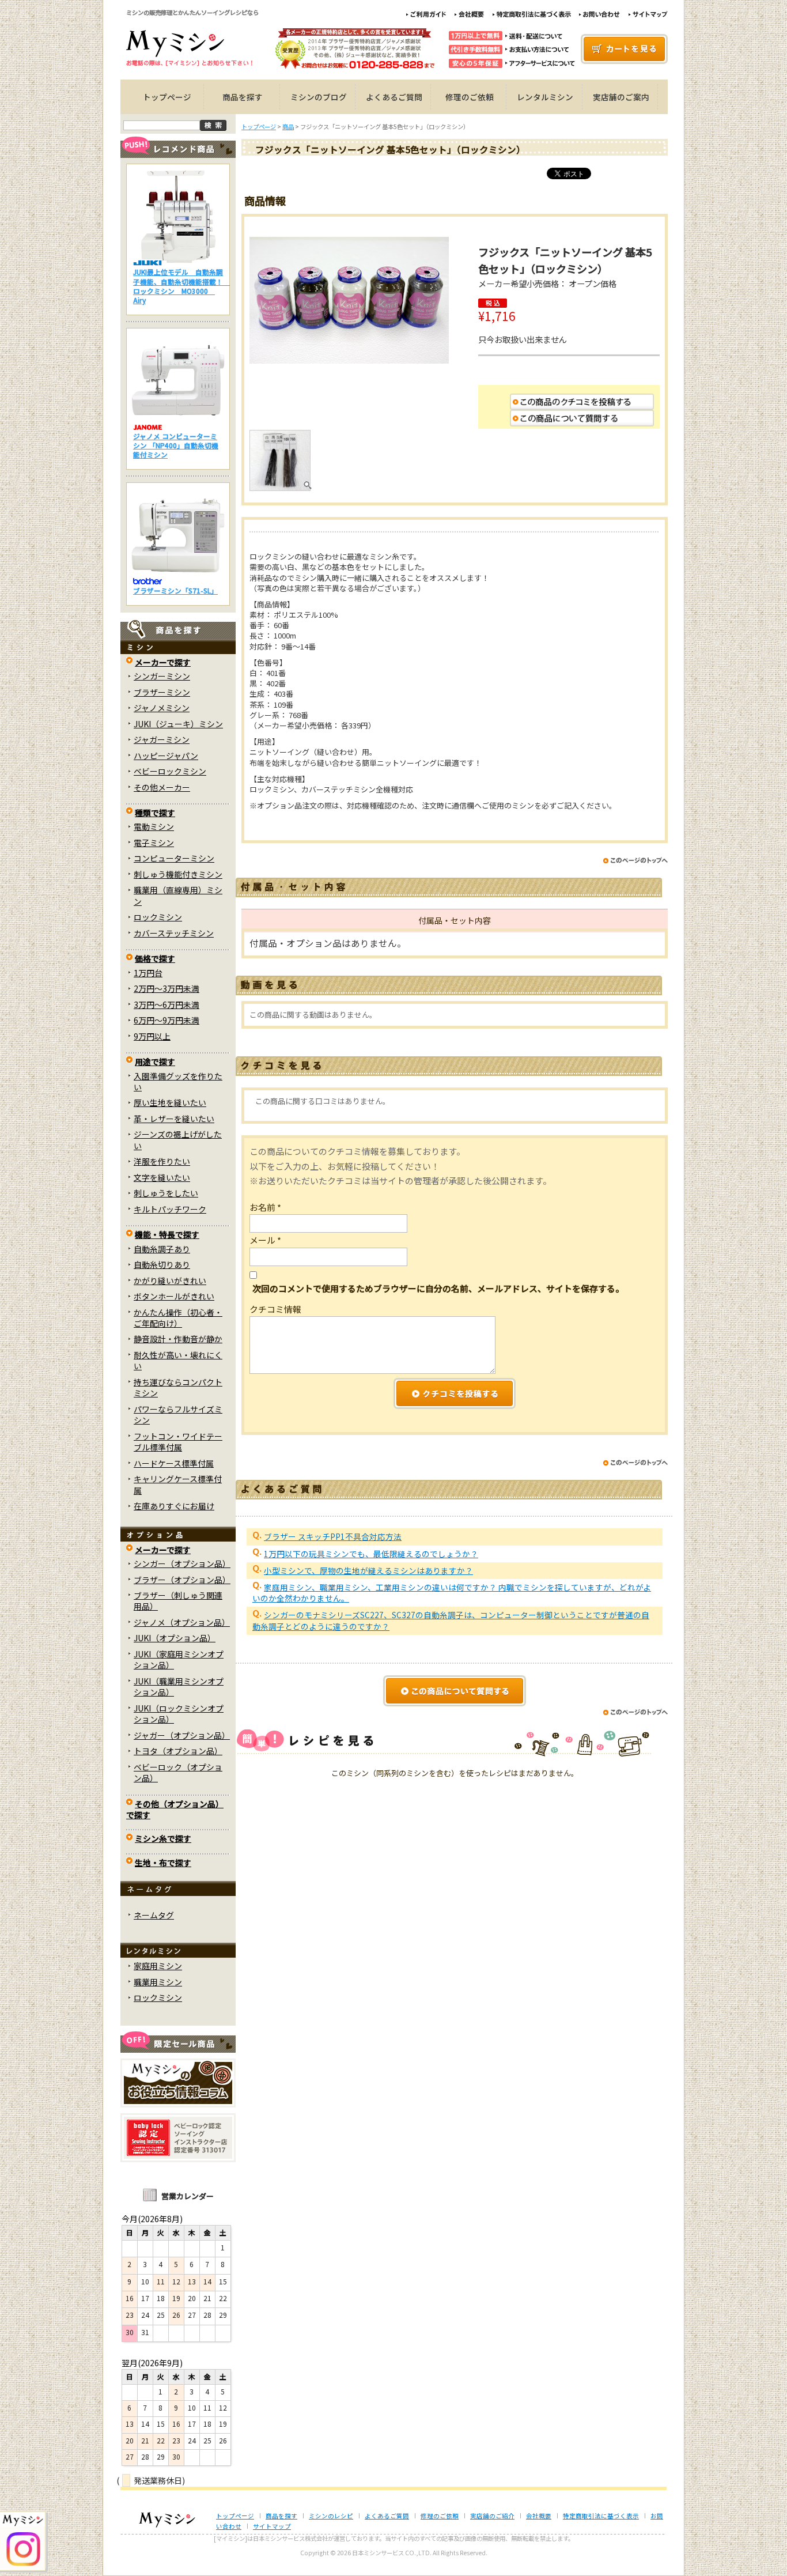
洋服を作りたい (162, 1161)
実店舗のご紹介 (492, 2516)
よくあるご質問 (394, 97)
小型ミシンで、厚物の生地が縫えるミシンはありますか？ (368, 1570)
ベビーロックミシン (170, 771)
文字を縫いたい (162, 1177)
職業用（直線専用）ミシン (178, 895)
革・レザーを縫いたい (174, 1119)
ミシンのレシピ (331, 2516)
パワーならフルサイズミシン (178, 1414)
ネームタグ (154, 1915)
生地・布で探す (163, 1863)
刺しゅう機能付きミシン (178, 874)
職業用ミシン (158, 1982)
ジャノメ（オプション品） (182, 1622)
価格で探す (155, 958)
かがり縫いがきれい (170, 1281)
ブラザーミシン (162, 692)
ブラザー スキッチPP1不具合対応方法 (333, 1536)
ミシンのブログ (319, 97)
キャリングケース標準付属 (178, 1484)
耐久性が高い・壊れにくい (178, 1360)
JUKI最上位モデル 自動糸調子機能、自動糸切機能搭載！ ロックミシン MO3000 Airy (181, 286)
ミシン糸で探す (163, 1838)
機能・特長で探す (167, 1234)
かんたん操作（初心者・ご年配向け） (178, 1318)
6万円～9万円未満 (167, 1020)
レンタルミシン (545, 97)
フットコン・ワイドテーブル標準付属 (178, 1442)
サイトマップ (272, 2526)
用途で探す (155, 1062)
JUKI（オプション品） (175, 1638)
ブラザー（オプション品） (182, 1580)
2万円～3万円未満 (167, 988)
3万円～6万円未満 (167, 1004)
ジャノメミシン (162, 708)
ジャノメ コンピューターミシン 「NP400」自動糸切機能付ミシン (176, 445)
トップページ (167, 97)
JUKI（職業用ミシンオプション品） (179, 1687)
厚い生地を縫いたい (170, 1102)
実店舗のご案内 (621, 97)
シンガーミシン (162, 676)
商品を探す (243, 97)
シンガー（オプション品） (182, 1563)
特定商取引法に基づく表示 (601, 2516)
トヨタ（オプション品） (178, 1751)
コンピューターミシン (174, 858)
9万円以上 (152, 1036)
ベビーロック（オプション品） (178, 1772)
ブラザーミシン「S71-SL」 (175, 590)
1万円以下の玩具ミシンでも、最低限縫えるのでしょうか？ (371, 1554)
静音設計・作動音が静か (178, 1339)
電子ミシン (154, 843)
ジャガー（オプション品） (182, 1735)
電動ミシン (154, 826)
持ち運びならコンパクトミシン (178, 1387)
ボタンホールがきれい (174, 1296)
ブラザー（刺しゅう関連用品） (178, 1601)
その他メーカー (162, 787)
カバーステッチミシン (174, 933)
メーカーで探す (163, 662)
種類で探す (155, 813)
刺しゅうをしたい (166, 1193)
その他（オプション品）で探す (175, 1809)
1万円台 (148, 973)
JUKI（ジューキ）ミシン (178, 724)
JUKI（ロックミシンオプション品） (179, 1714)
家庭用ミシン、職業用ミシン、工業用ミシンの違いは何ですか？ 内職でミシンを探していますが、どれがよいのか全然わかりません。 (452, 1593)
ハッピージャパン (166, 756)
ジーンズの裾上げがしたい (178, 1140)
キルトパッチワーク (170, 1209)
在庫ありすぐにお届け (174, 1506)
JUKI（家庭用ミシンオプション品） (179, 1659)
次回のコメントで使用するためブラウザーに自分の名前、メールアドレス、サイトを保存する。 (438, 1288)
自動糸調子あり (162, 1249)
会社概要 (539, 2516)
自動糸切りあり (162, 1264)
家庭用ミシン (158, 1966)
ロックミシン (158, 917)
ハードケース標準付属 (174, 1463)
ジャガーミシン (162, 739)
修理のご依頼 (470, 97)
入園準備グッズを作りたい (178, 1081)
